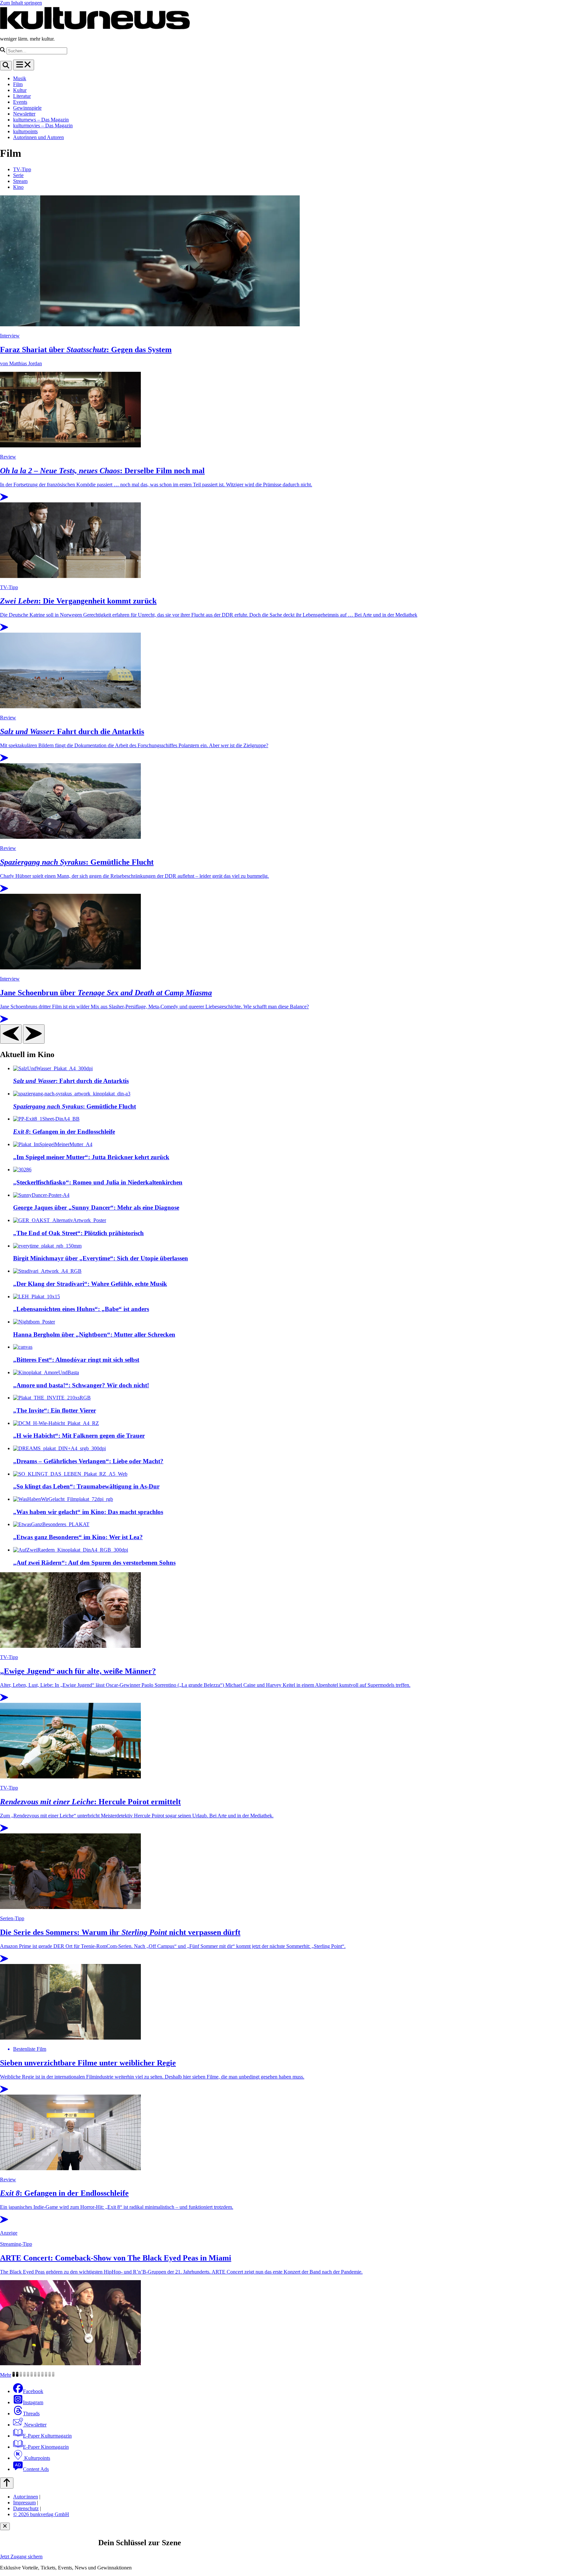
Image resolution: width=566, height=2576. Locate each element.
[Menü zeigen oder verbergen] (24, 65)
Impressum (24, 2503)
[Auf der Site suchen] (6, 66)
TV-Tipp (22, 169)
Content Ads (36, 2469)
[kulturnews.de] (95, 28)
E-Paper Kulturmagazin (47, 2436)
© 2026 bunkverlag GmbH (41, 2514)
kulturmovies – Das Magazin (43, 126)
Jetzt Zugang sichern (21, 2557)
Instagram (33, 2402)
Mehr (6, 2375)
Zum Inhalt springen (21, 3)
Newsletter (24, 114)
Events (20, 102)
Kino (18, 187)
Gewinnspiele (27, 108)
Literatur (22, 96)
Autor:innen (26, 2497)
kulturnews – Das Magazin (41, 120)
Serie (18, 175)
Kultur (20, 90)
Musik (20, 78)
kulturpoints (25, 131)
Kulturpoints (37, 2458)
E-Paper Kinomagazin (46, 2447)
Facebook (33, 2391)
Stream (20, 181)
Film (18, 84)
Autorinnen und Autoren (38, 137)
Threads (31, 2414)
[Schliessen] (5, 2526)
